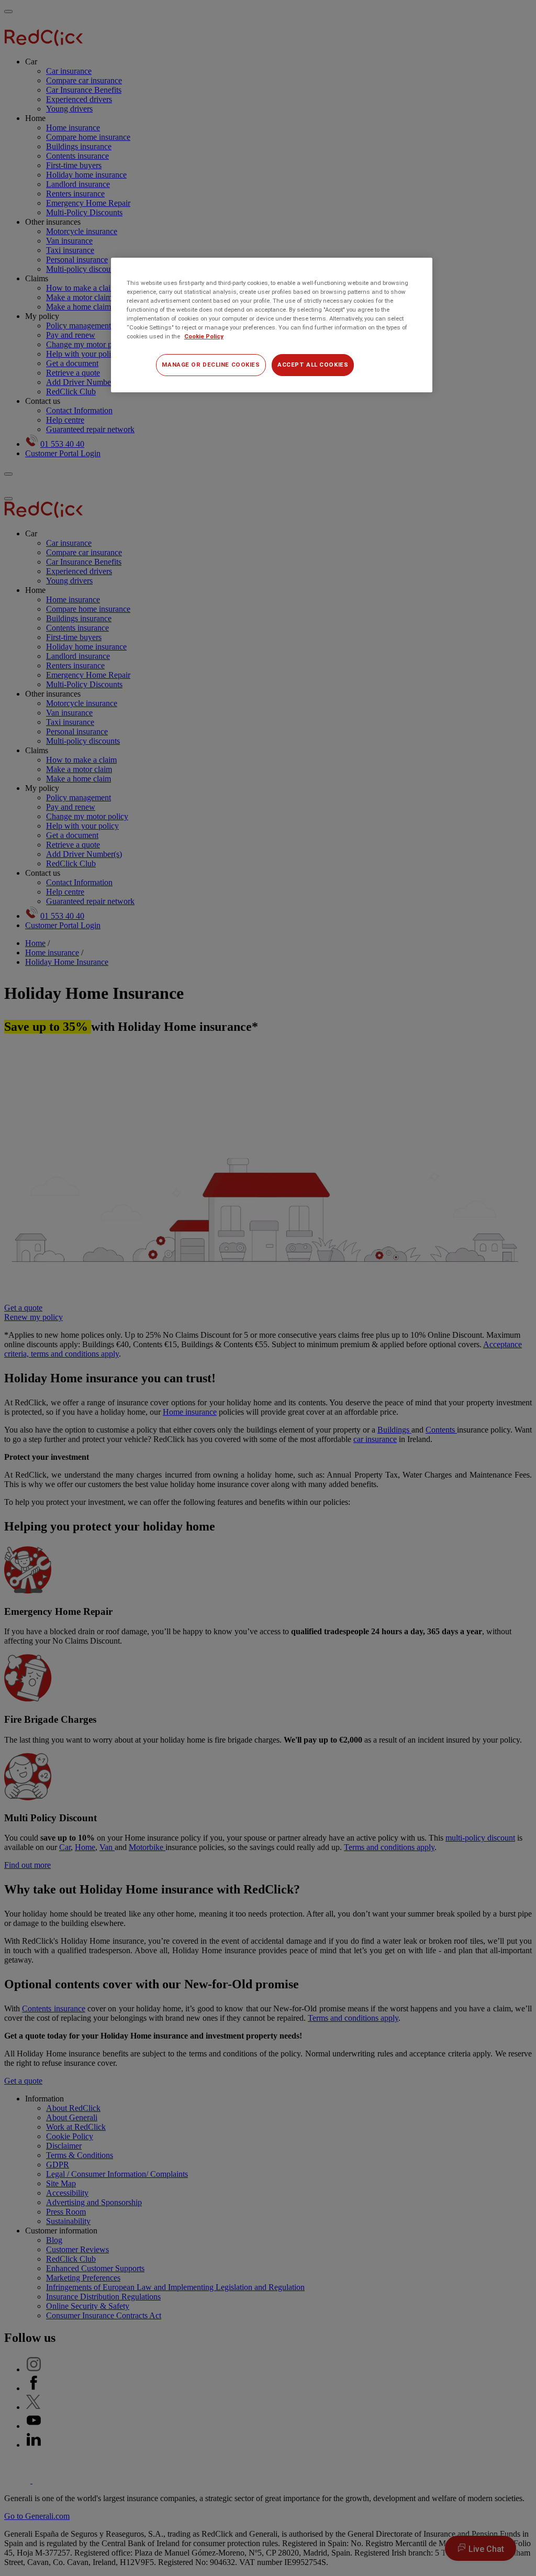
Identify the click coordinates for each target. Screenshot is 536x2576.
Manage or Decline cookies (211, 365)
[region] (272, 325)
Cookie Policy (204, 336)
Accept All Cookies (313, 365)
